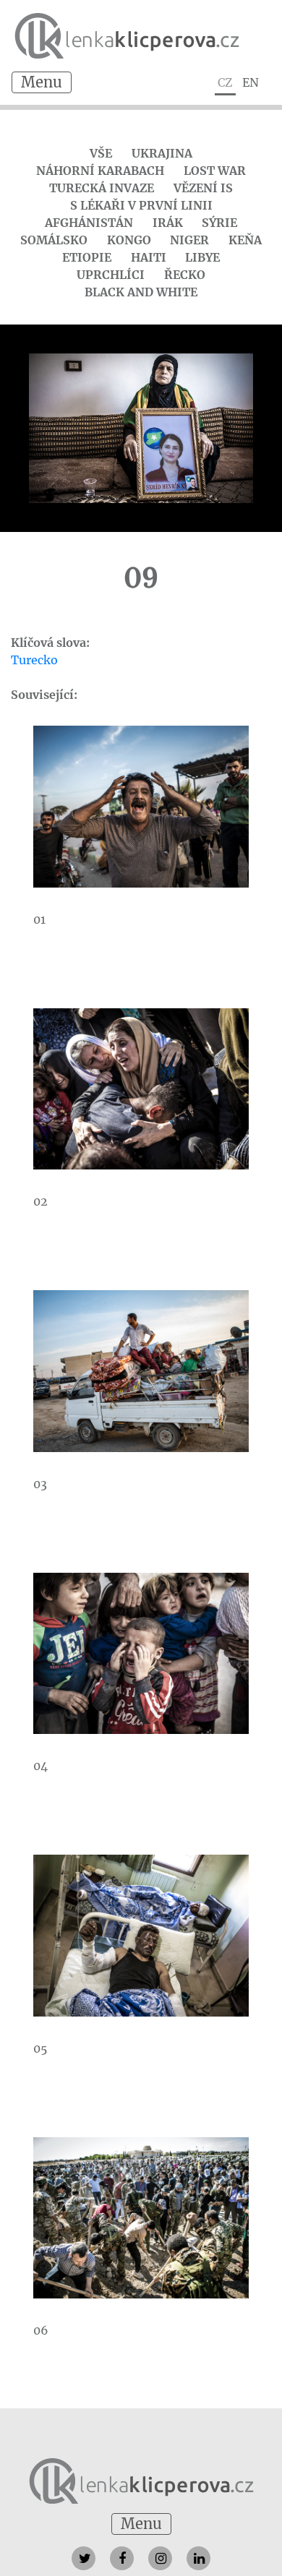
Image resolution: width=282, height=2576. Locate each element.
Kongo (129, 240)
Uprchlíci (111, 275)
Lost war (215, 171)
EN (251, 82)
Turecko (34, 660)
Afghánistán (89, 223)
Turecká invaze (102, 188)
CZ (225, 82)
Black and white (141, 292)
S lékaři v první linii (141, 205)
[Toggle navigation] (42, 82)
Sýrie (219, 223)
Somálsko (54, 240)
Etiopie (87, 257)
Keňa (245, 240)
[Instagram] (160, 2558)
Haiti (149, 257)
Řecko (185, 275)
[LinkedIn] (198, 2558)
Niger (189, 240)
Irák (168, 223)
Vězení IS (203, 188)
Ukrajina (162, 153)
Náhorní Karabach (100, 171)
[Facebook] (122, 2558)
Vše (101, 153)
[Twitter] (84, 2558)
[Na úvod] (141, 2480)
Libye (202, 257)
